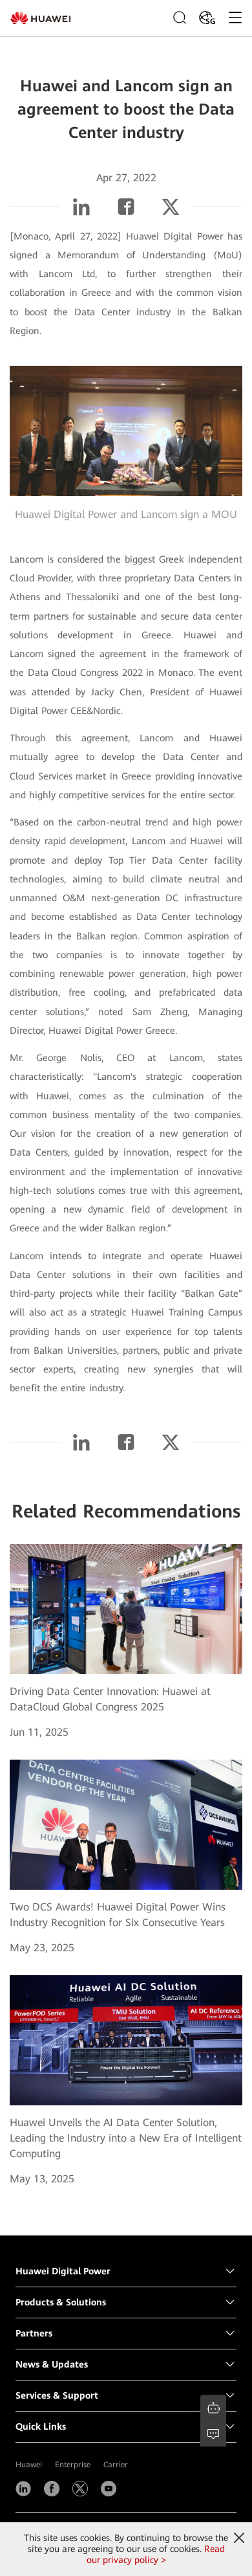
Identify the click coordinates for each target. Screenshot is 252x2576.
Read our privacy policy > (156, 2554)
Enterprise (73, 2465)
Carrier (116, 2465)
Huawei (29, 2465)
